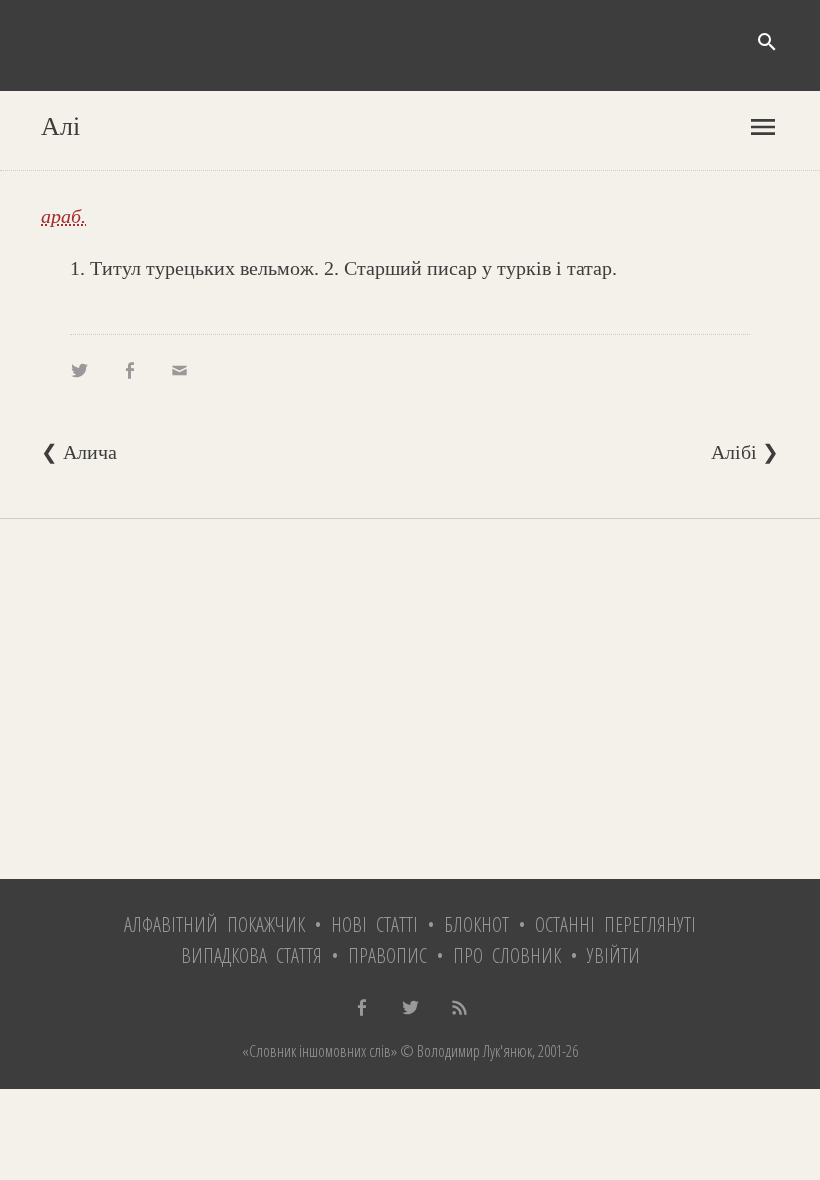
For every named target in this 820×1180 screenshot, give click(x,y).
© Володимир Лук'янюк (464, 1051)
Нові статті (374, 924)
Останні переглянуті (615, 924)
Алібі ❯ (745, 452)
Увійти (613, 955)
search (767, 42)
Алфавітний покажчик (214, 924)
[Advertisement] (410, 699)
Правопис (387, 955)
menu (763, 127)
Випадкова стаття (251, 955)
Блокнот (476, 924)
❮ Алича (79, 452)
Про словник (507, 955)
